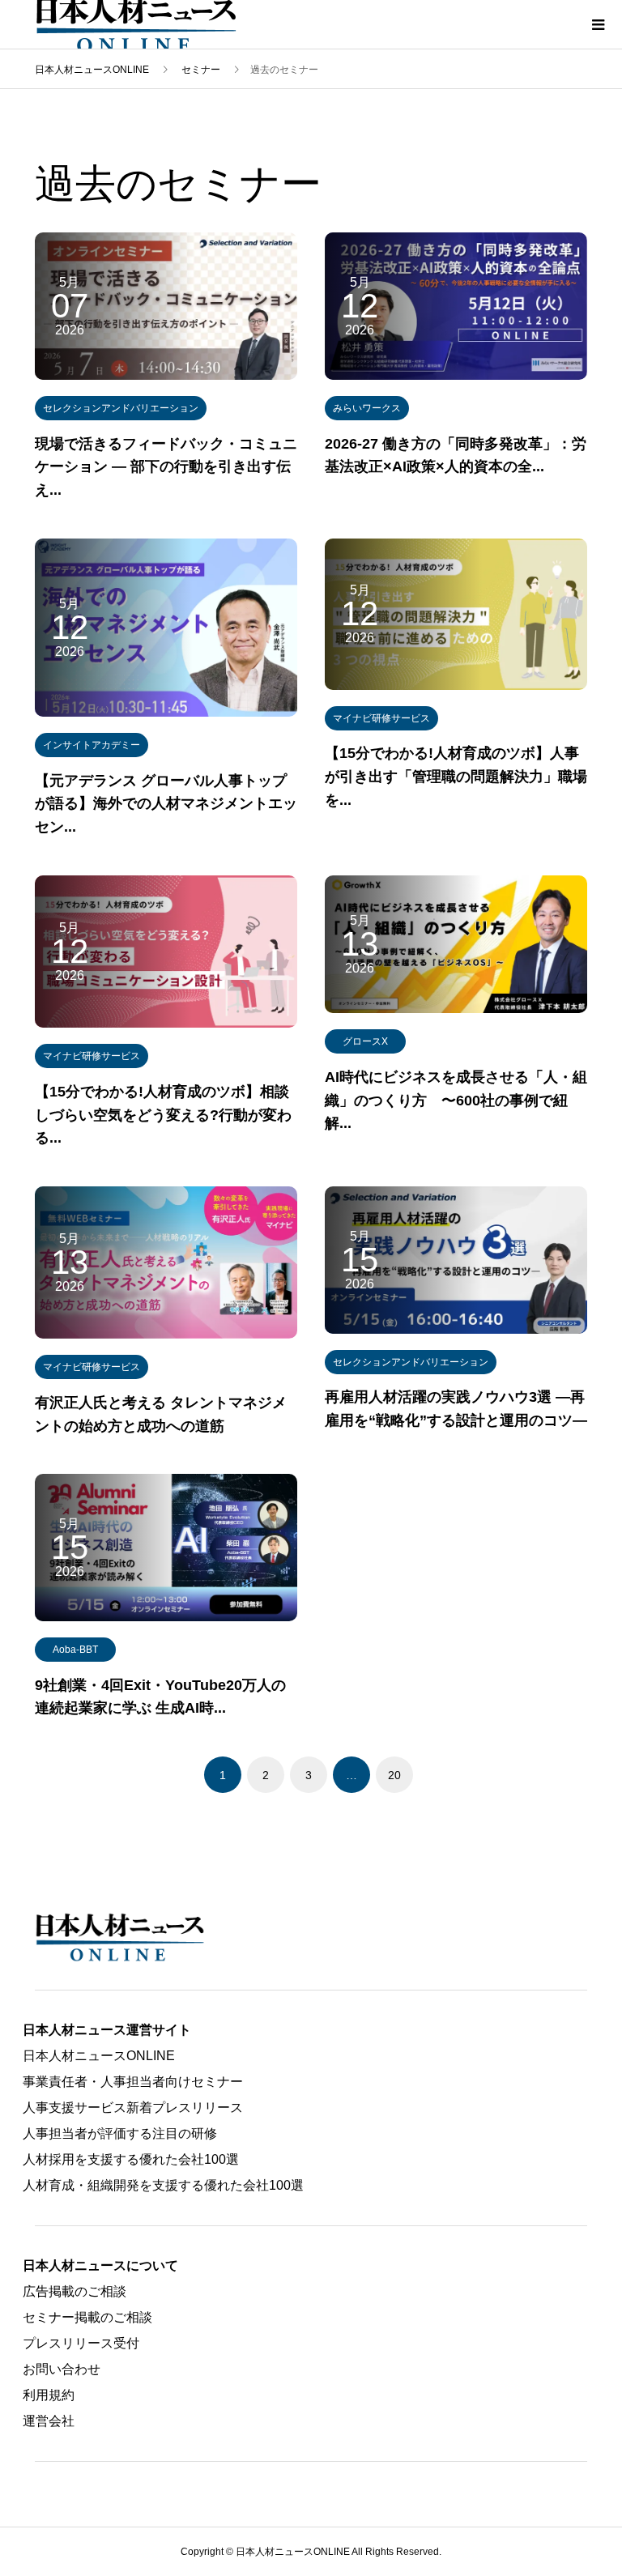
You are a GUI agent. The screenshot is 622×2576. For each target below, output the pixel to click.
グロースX (365, 1041)
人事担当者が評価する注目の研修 (120, 2133)
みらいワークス (367, 408)
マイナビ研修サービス (381, 718)
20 (394, 1775)
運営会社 (49, 2421)
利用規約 (49, 2395)
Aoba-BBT (75, 1650)
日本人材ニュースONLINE (99, 2056)
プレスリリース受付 (81, 2343)
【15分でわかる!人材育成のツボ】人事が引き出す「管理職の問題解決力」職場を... (456, 777)
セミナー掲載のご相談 (87, 2317)
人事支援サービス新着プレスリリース (133, 2108)
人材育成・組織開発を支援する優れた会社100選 (163, 2185)
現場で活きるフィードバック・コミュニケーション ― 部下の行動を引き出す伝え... (166, 467)
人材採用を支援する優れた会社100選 (131, 2159)
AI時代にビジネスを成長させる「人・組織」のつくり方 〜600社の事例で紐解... (456, 1101)
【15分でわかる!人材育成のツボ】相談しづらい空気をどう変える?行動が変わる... (163, 1115)
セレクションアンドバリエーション (121, 408)
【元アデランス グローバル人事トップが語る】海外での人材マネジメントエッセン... (166, 804)
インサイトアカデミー (92, 745)
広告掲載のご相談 (75, 2291)
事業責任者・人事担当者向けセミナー (133, 2082)
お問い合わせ (62, 2369)
